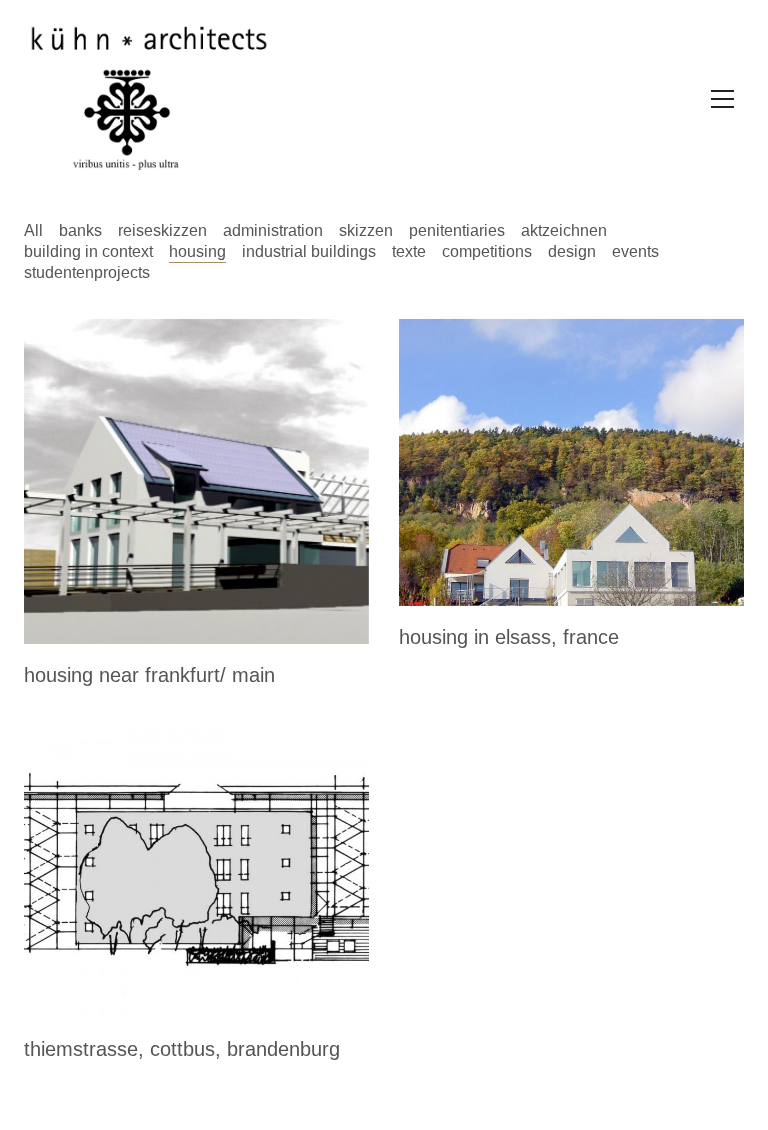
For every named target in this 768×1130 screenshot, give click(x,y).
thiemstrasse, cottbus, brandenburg (182, 1049)
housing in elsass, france (509, 637)
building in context (88, 251)
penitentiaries (457, 230)
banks (80, 230)
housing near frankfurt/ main (149, 675)
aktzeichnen (564, 230)
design (572, 251)
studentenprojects (87, 272)
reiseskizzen (162, 230)
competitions (487, 251)
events (635, 251)
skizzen (366, 230)
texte (409, 251)
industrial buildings (309, 251)
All (33, 230)
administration (273, 230)
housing (197, 251)
